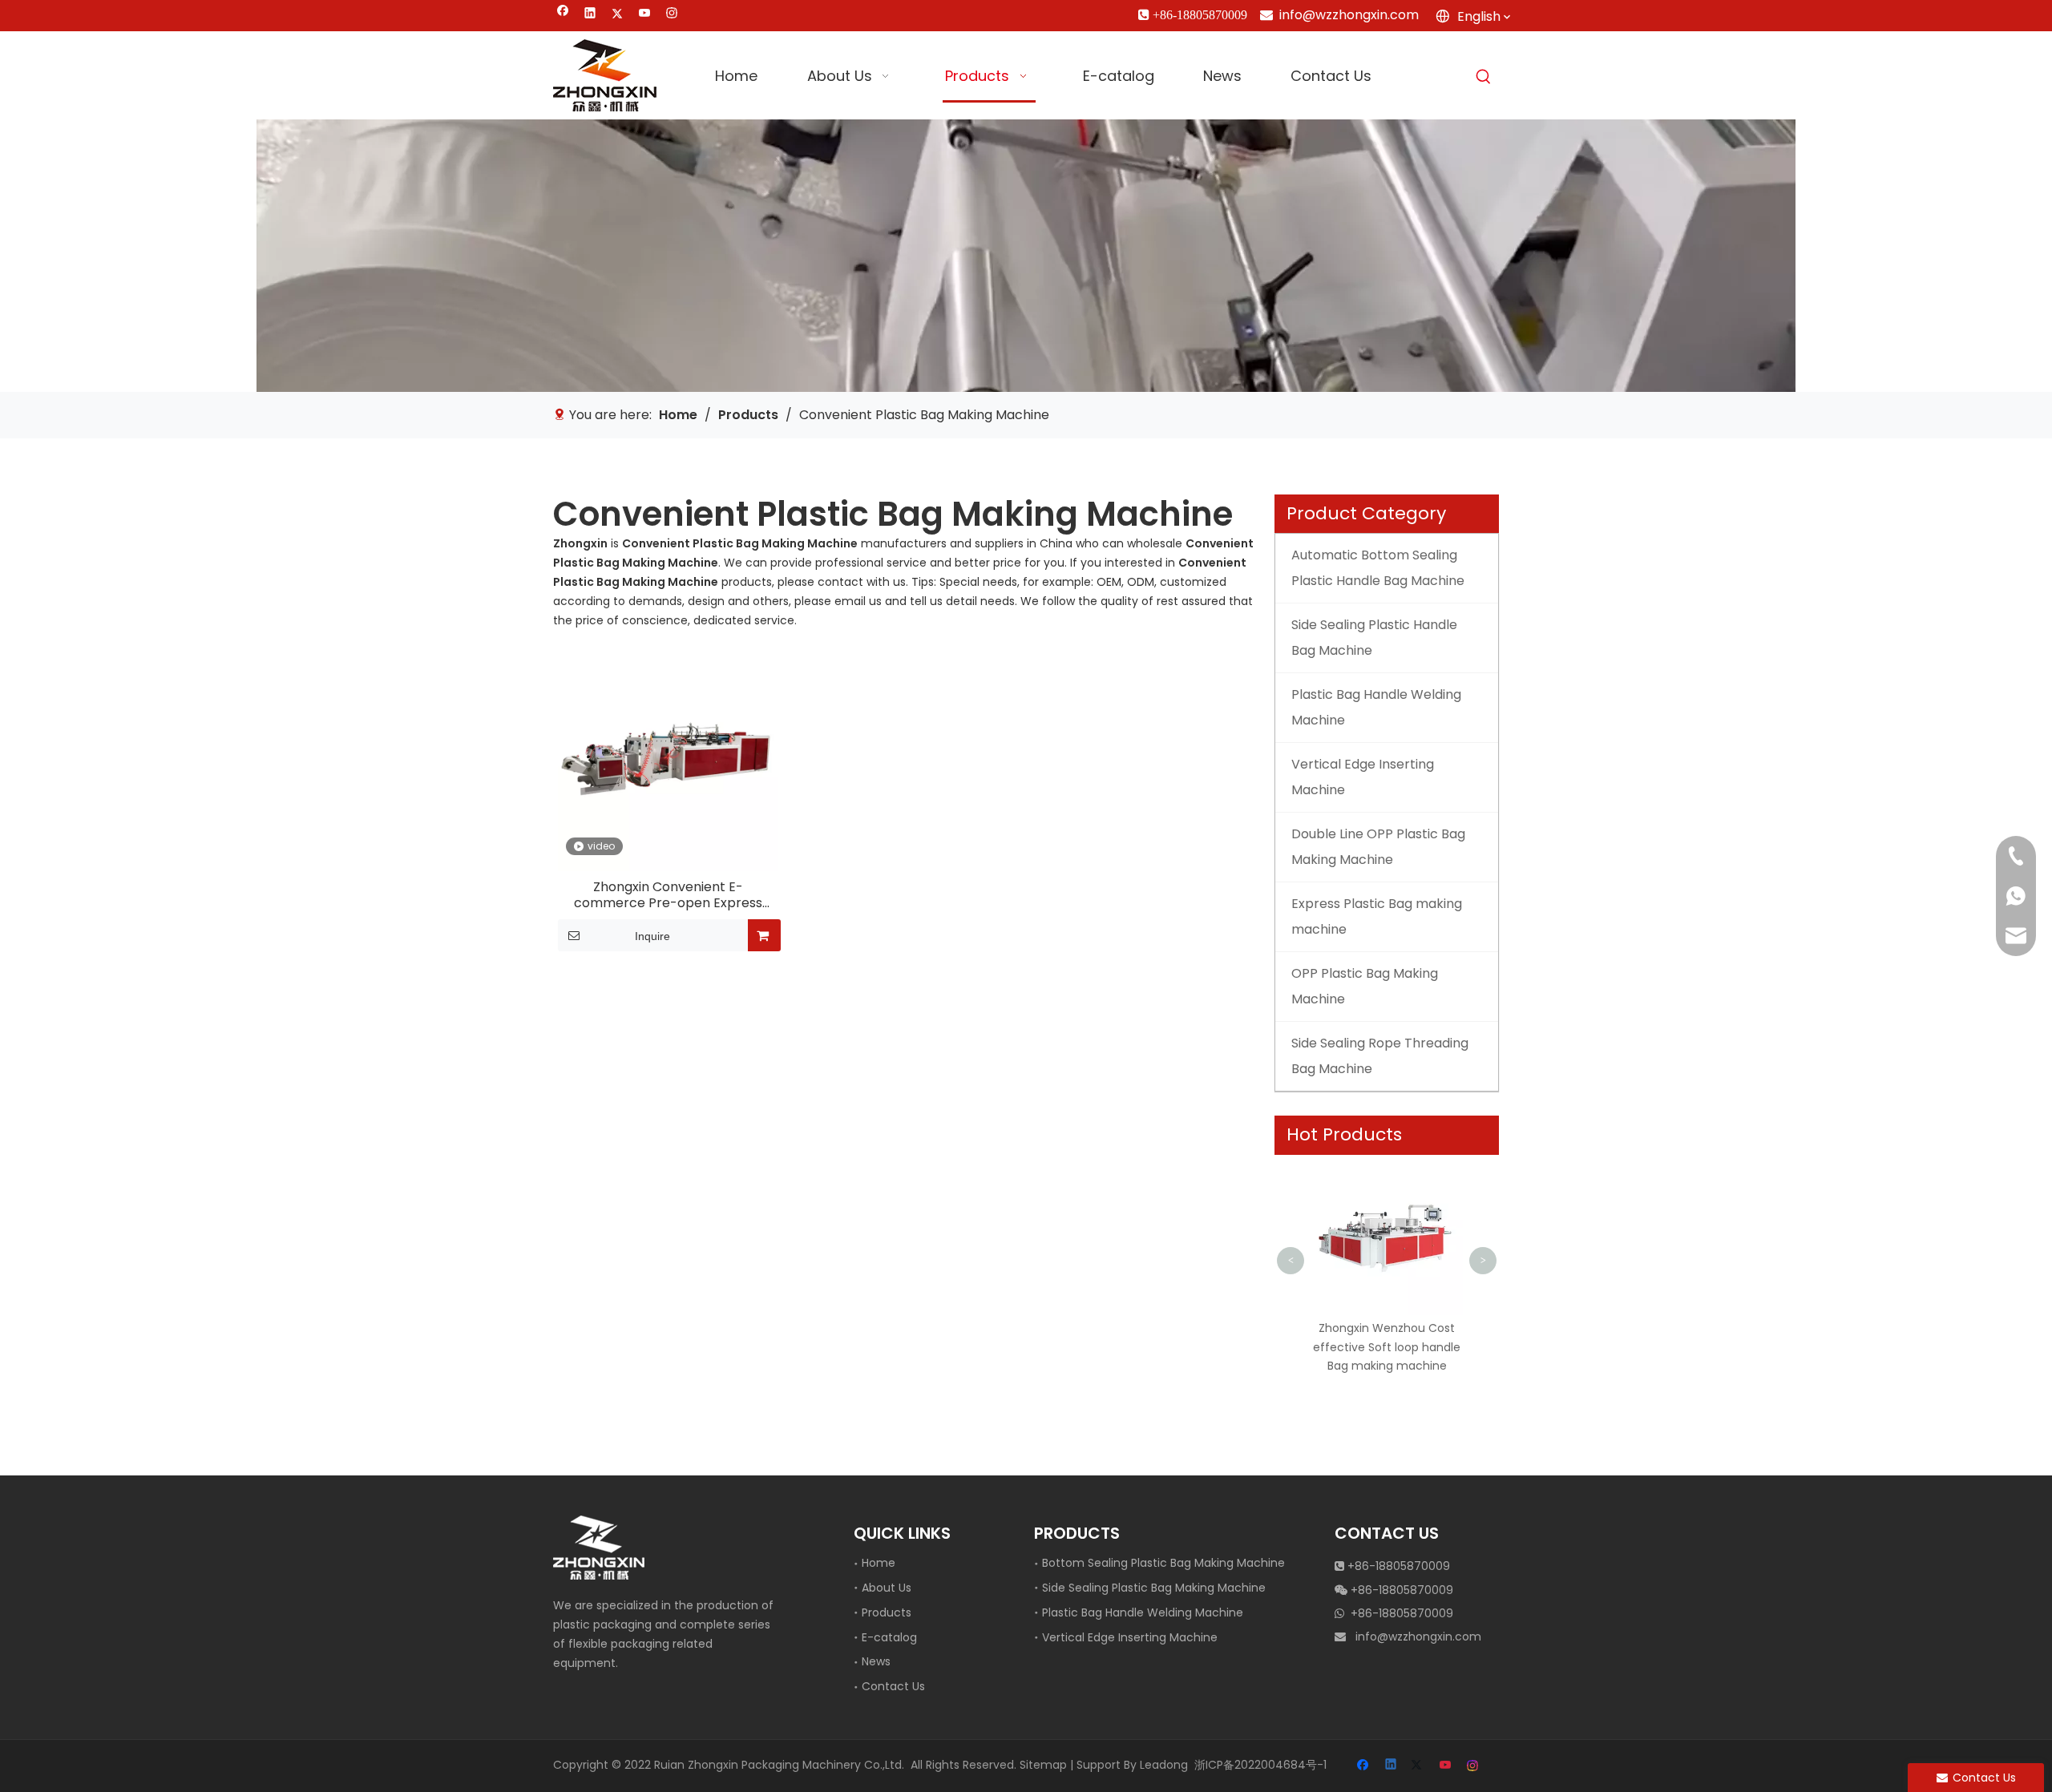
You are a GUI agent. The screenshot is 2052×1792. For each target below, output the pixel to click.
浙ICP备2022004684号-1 (1260, 1765)
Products (887, 1612)
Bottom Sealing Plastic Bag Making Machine (1163, 1563)
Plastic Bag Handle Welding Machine (1143, 1612)
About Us (887, 1588)
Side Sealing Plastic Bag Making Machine (1154, 1588)
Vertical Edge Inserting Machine (1130, 1637)
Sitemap (1043, 1765)
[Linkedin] (590, 15)
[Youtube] (645, 15)
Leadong (1164, 1765)
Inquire (652, 936)
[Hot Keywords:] (1484, 77)
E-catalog (889, 1637)
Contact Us (893, 1686)
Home (879, 1563)
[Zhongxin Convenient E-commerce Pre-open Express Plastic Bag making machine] (668, 760)
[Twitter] (618, 15)
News (876, 1661)
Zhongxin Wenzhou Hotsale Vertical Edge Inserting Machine (1458, 1195)
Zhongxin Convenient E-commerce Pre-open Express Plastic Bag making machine (668, 895)
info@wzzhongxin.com (1349, 15)
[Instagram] (672, 15)
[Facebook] (563, 15)
